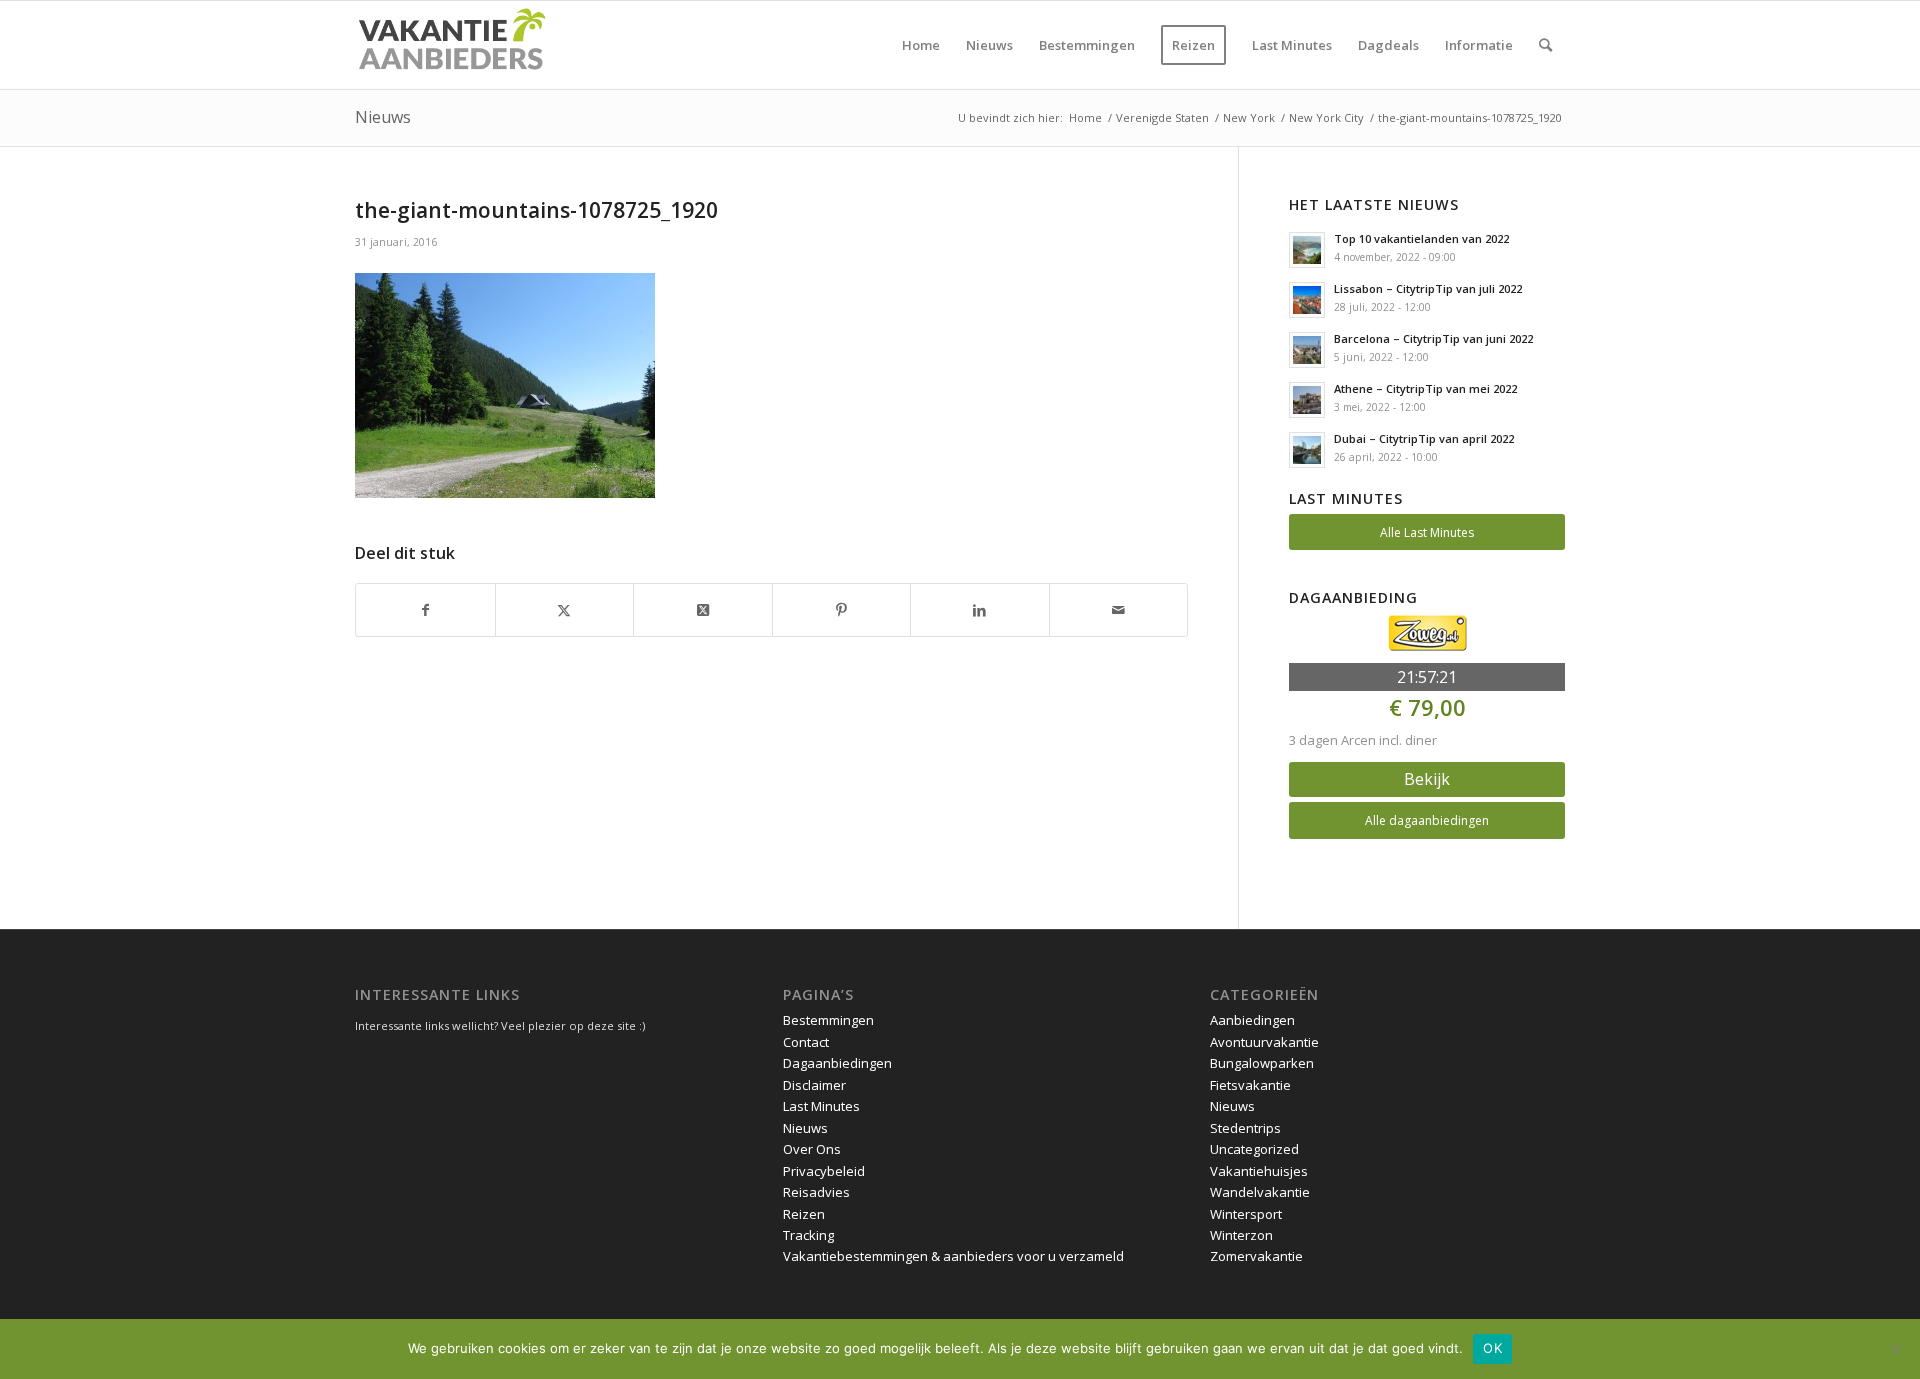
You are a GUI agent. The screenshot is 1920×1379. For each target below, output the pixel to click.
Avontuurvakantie (1264, 1042)
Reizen (804, 1214)
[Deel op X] (703, 610)
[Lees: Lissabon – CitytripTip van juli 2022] (1307, 300)
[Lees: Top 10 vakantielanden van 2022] (1307, 250)
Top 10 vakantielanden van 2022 (1421, 238)
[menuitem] (921, 45)
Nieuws (383, 117)
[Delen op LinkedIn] (980, 610)
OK (1492, 1348)
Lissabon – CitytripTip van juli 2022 (1428, 288)
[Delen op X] (565, 610)
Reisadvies (816, 1192)
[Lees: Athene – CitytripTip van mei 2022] (1307, 400)
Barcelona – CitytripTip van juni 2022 (1433, 338)
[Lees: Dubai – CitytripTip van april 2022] (1307, 450)
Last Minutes (821, 1106)
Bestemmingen (828, 1020)
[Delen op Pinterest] (842, 610)
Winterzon (1241, 1235)
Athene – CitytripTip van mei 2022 (1425, 388)
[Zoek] (1545, 45)
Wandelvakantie (1260, 1192)
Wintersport (1246, 1214)
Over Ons (812, 1149)
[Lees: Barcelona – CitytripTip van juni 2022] (1307, 350)
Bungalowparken (1262, 1063)
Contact (806, 1042)
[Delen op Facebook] (425, 610)
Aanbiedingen (1252, 1020)
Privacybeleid (824, 1171)
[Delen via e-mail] (1119, 610)
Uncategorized (1254, 1149)
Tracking (808, 1235)
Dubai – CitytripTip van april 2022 (1424, 438)
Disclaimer (814, 1085)
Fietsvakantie (1250, 1085)
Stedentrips (1245, 1128)
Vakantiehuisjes (1259, 1171)
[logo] (451, 45)
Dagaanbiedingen (837, 1063)
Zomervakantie (1256, 1256)
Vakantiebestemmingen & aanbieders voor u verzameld (953, 1256)
